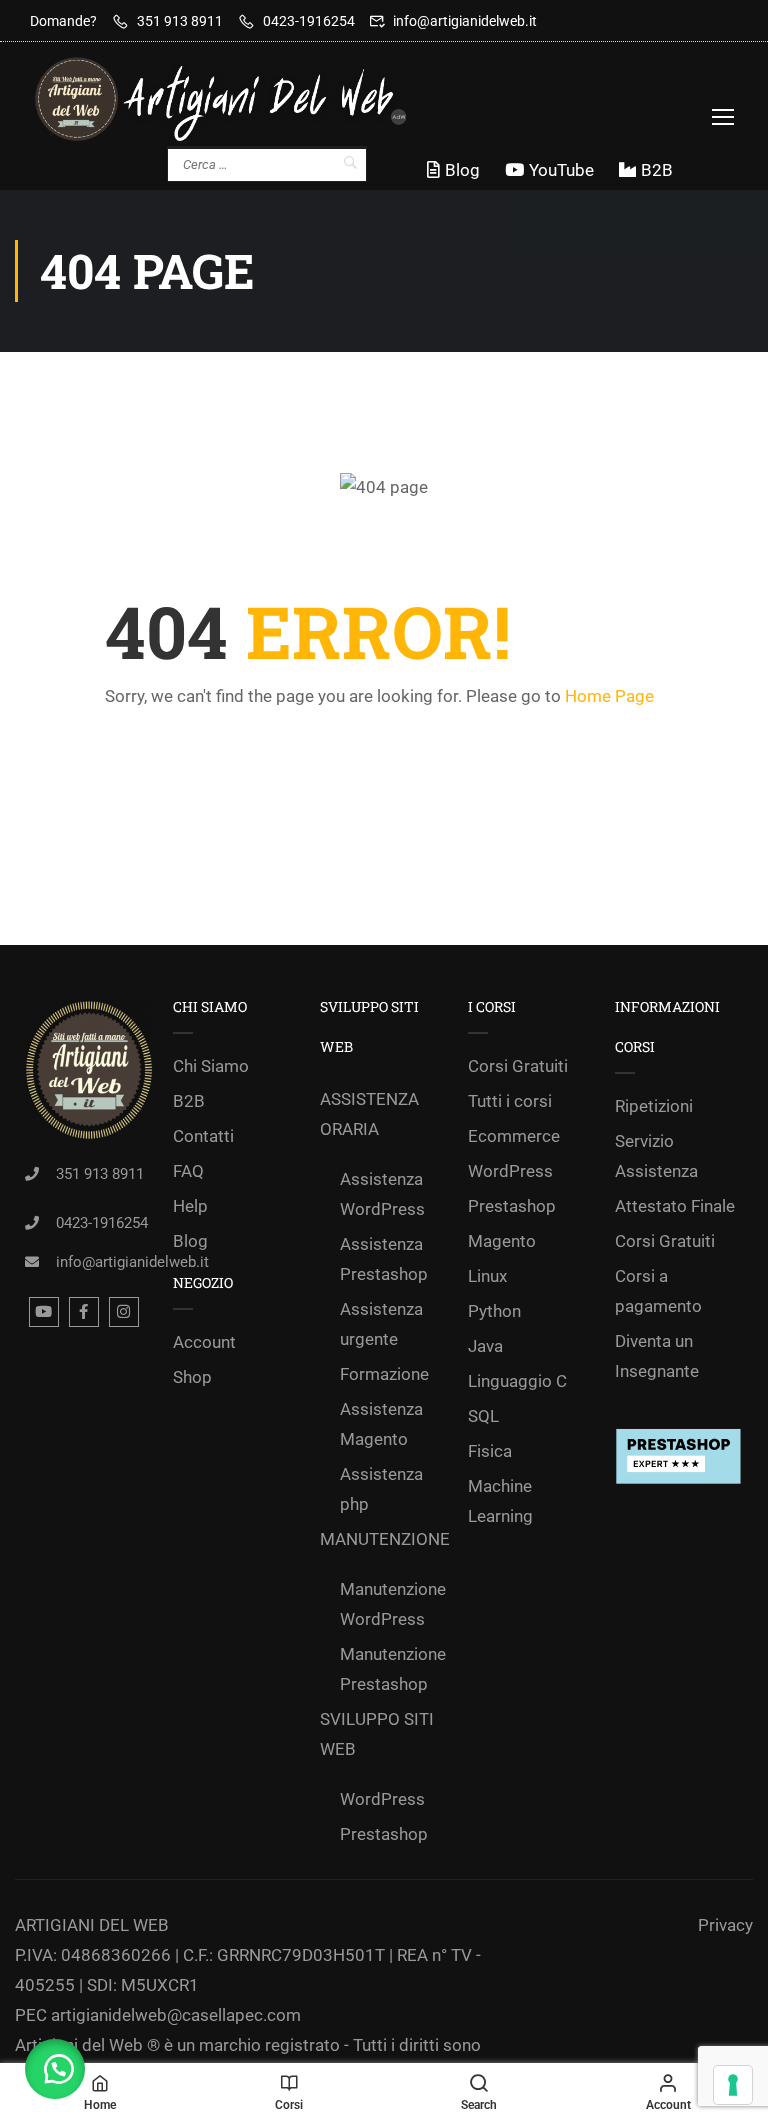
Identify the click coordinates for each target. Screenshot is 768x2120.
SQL (483, 1416)
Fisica (490, 1451)
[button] (55, 2069)
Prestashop (384, 1834)
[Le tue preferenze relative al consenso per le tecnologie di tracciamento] (733, 2085)
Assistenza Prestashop (384, 1259)
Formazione (384, 1374)
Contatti (203, 1136)
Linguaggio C (517, 1381)
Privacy (725, 1925)
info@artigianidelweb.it (465, 21)
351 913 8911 (180, 21)
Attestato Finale (675, 1206)
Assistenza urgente (381, 1324)
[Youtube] (44, 1312)
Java (485, 1346)
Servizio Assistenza (656, 1156)
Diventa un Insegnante (657, 1356)
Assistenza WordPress (382, 1194)
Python (494, 1311)
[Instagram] (124, 1312)
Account (204, 1342)
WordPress (382, 1799)
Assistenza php (381, 1489)
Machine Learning (500, 1501)
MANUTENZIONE (384, 1539)
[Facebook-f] (84, 1312)
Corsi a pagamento (658, 1291)
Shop (192, 1377)
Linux (487, 1276)
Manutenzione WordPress (393, 1604)
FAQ (188, 1171)
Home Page (609, 696)
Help (190, 1206)
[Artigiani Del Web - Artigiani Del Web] (240, 99)
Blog (462, 170)
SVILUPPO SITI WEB (377, 1734)
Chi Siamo (211, 1066)
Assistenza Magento (381, 1424)
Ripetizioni (654, 1106)
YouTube (561, 170)
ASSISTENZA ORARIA (369, 1114)
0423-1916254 (309, 21)
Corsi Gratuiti (518, 1066)
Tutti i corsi (510, 1101)
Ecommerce (514, 1136)
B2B (657, 170)
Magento (502, 1241)
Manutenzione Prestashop (393, 1669)
